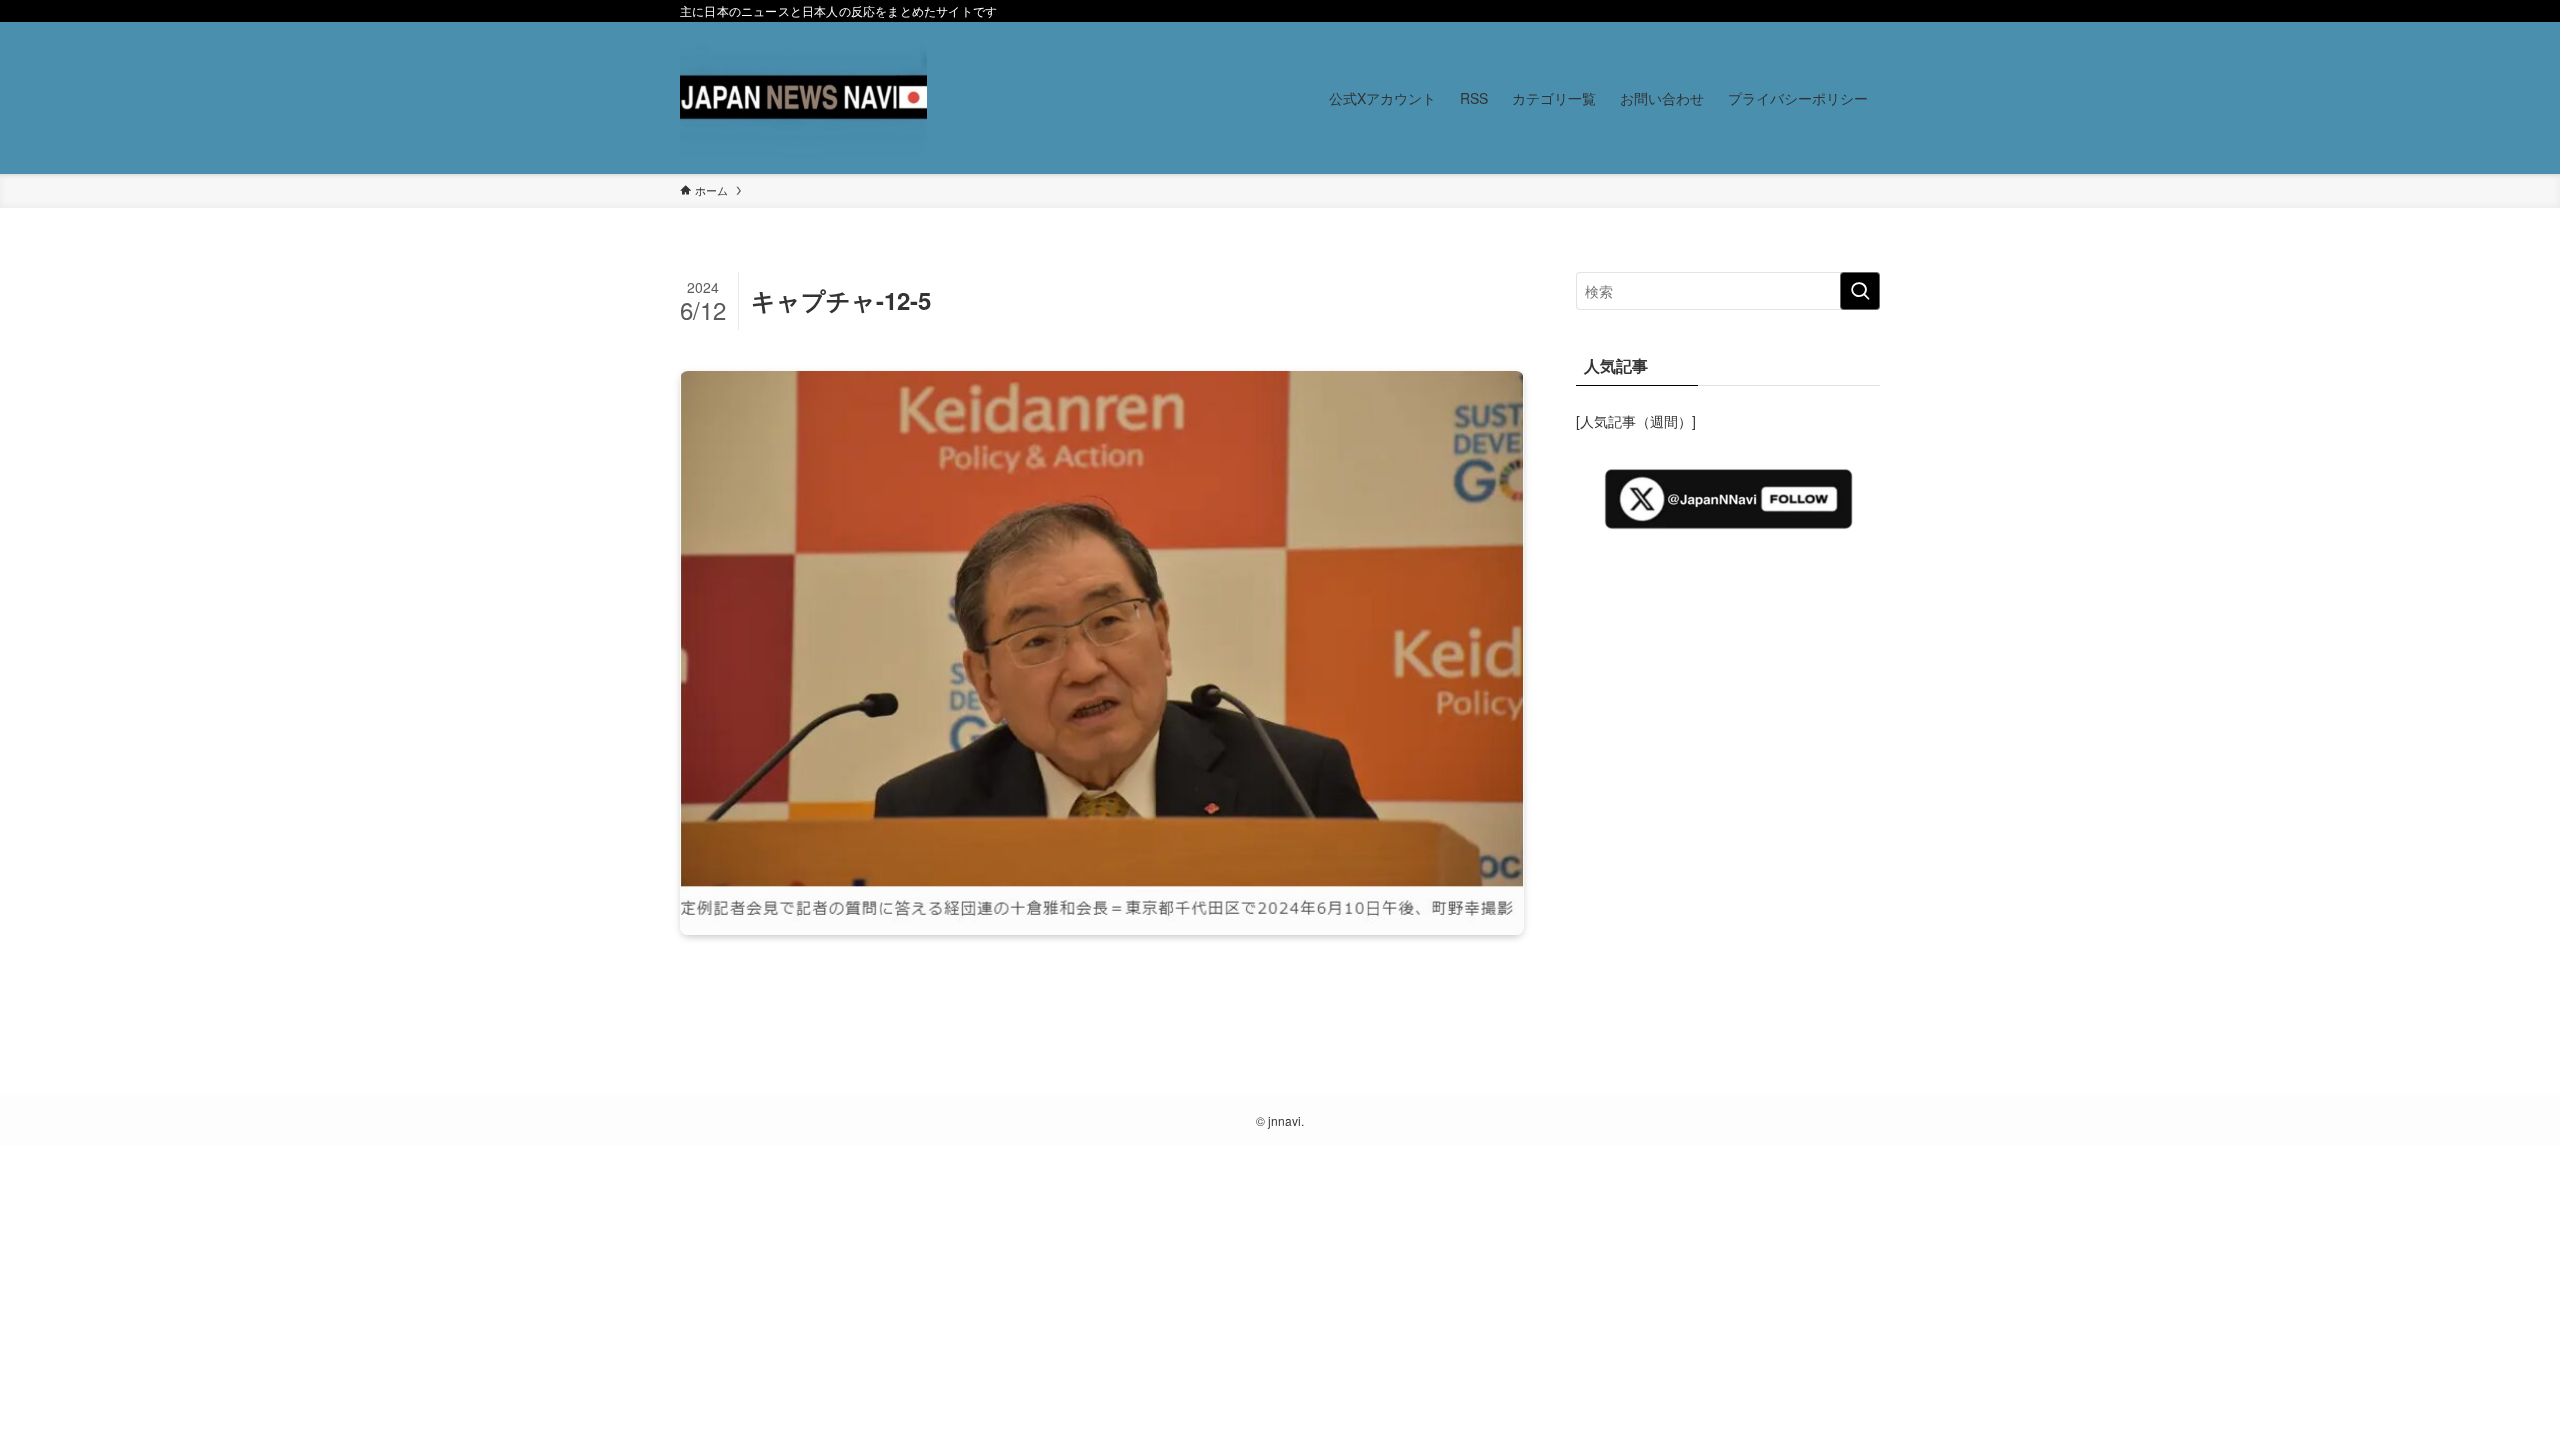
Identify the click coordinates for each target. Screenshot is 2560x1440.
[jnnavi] (803, 98)
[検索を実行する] (1860, 291)
